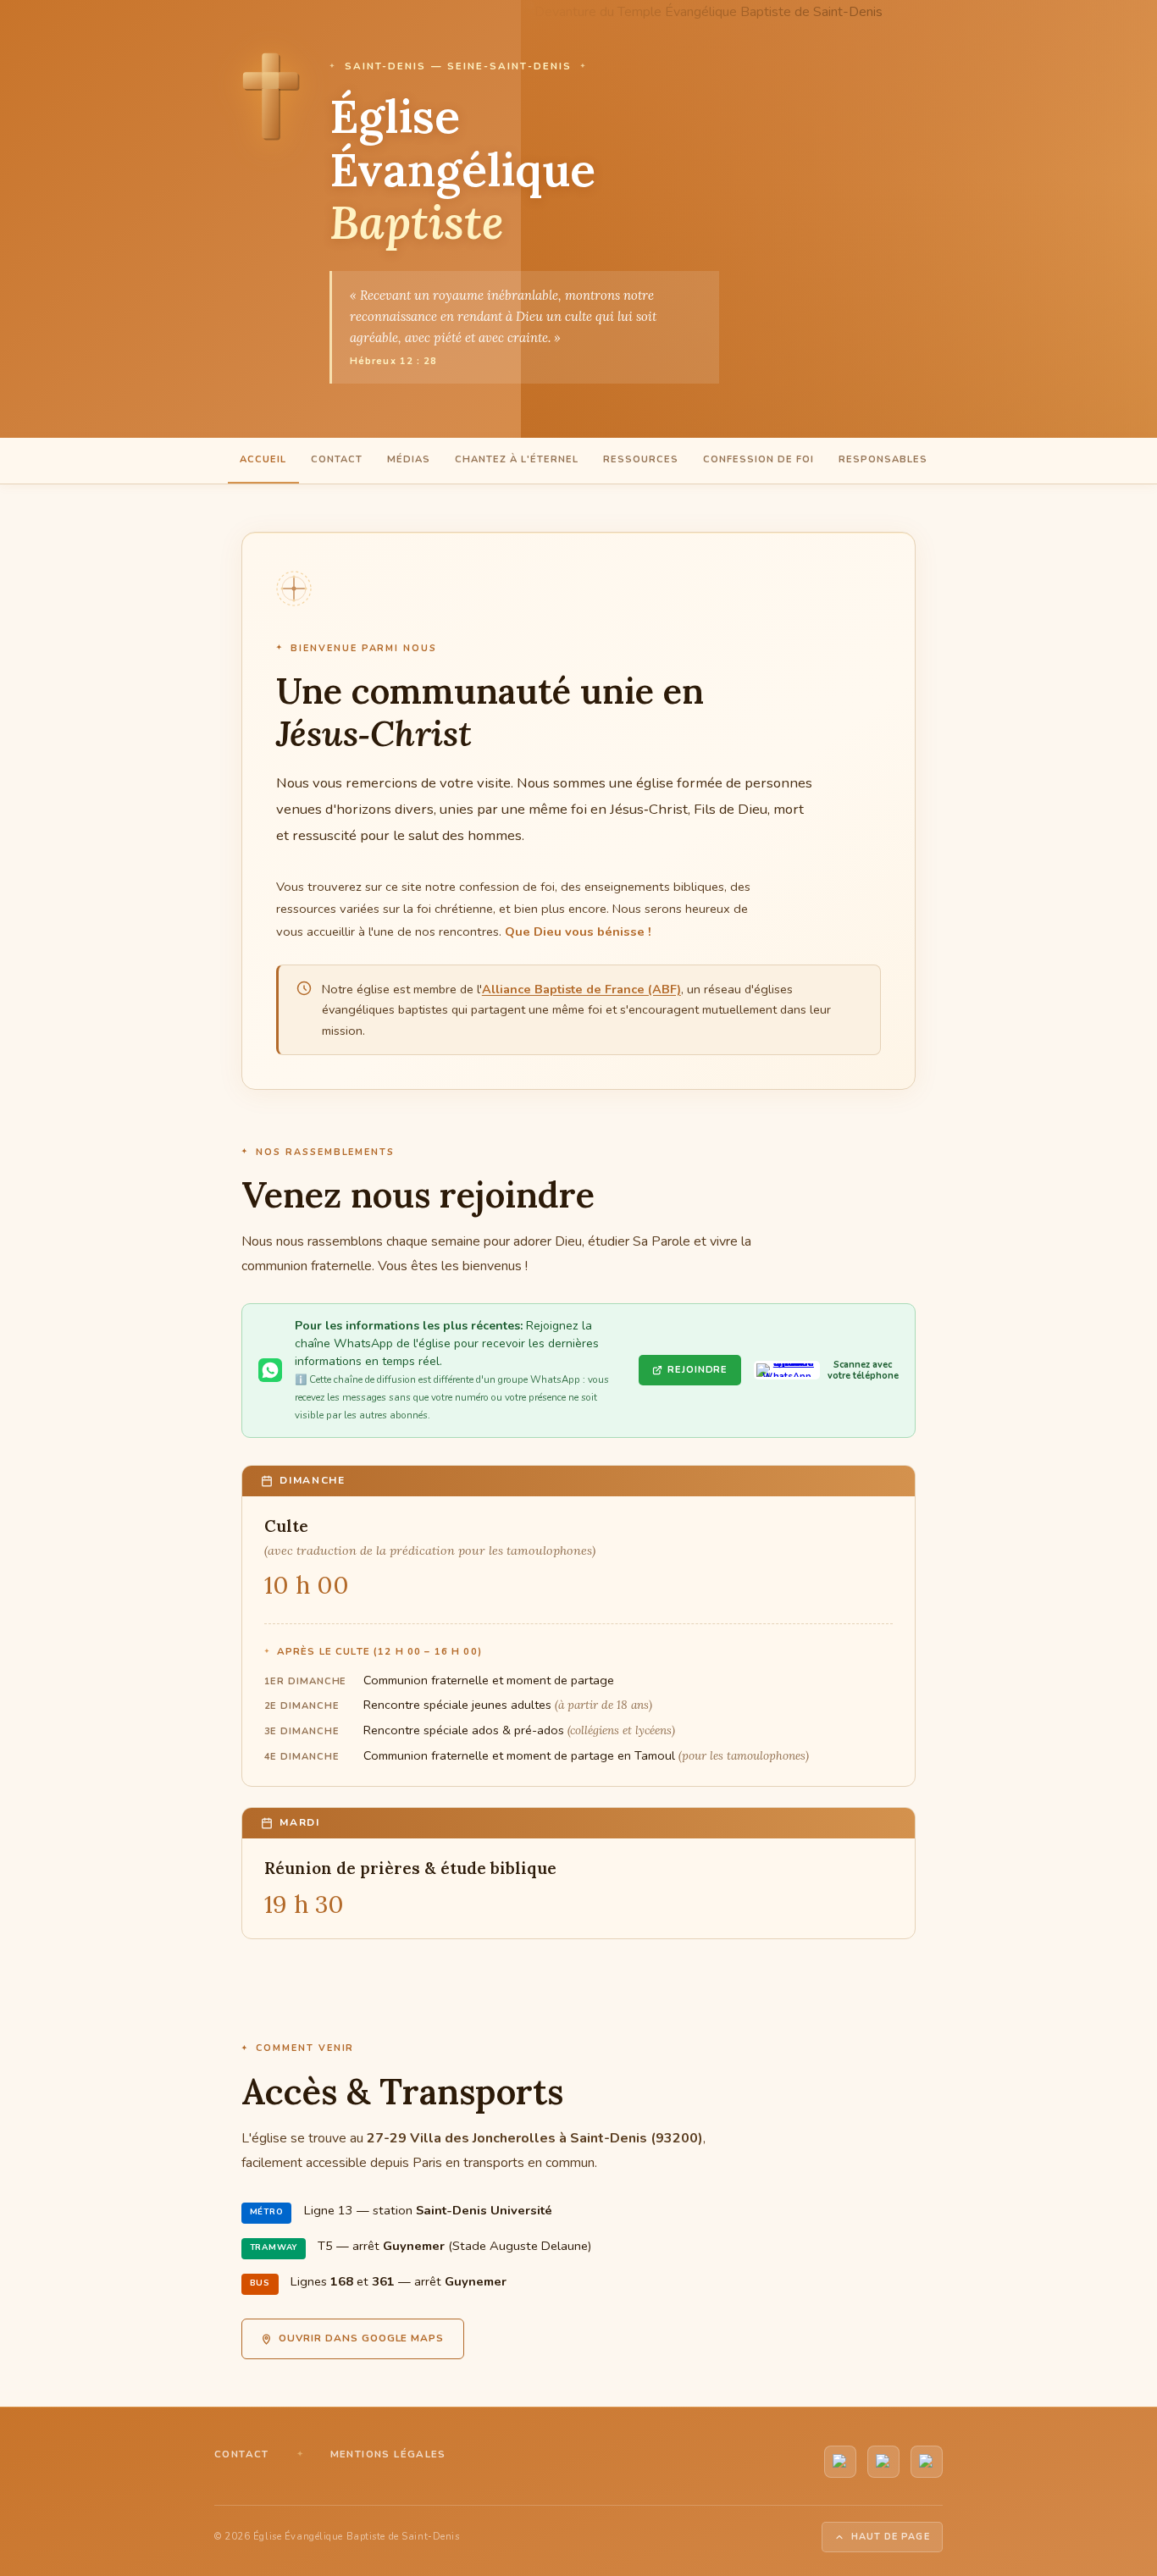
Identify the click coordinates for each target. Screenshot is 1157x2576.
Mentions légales (388, 2454)
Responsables (883, 459)
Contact (337, 459)
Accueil (263, 459)
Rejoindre (698, 1370)
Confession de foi (758, 459)
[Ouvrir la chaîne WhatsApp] (787, 1370)
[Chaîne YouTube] (840, 2462)
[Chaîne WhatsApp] (883, 2462)
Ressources (641, 459)
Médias (409, 459)
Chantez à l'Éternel (517, 459)
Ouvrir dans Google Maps (361, 2338)
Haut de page (891, 2537)
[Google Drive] (927, 2462)
